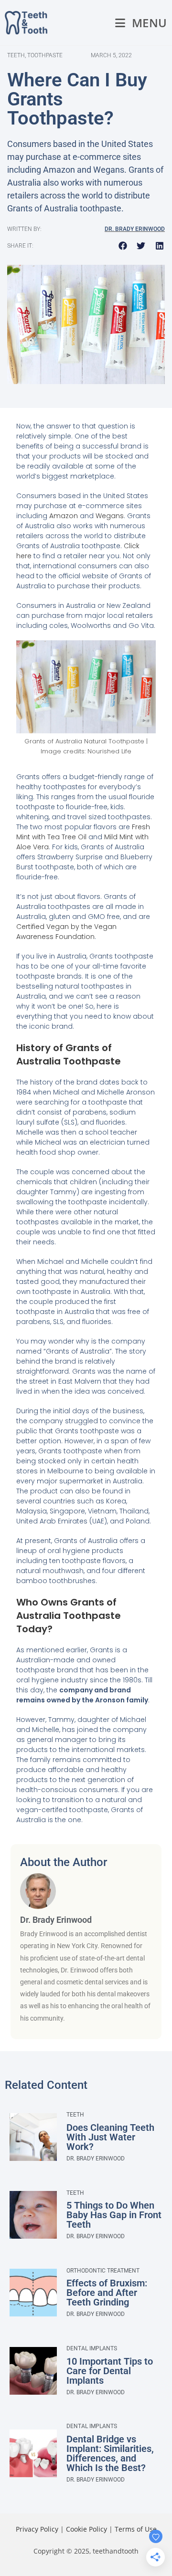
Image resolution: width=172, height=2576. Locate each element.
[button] (123, 246)
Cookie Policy (86, 2529)
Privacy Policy (37, 2529)
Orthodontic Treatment (103, 2271)
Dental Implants (92, 2348)
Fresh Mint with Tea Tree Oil (83, 832)
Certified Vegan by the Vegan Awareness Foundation (66, 932)
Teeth (75, 2115)
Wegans (110, 516)
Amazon (64, 516)
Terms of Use (136, 2529)
